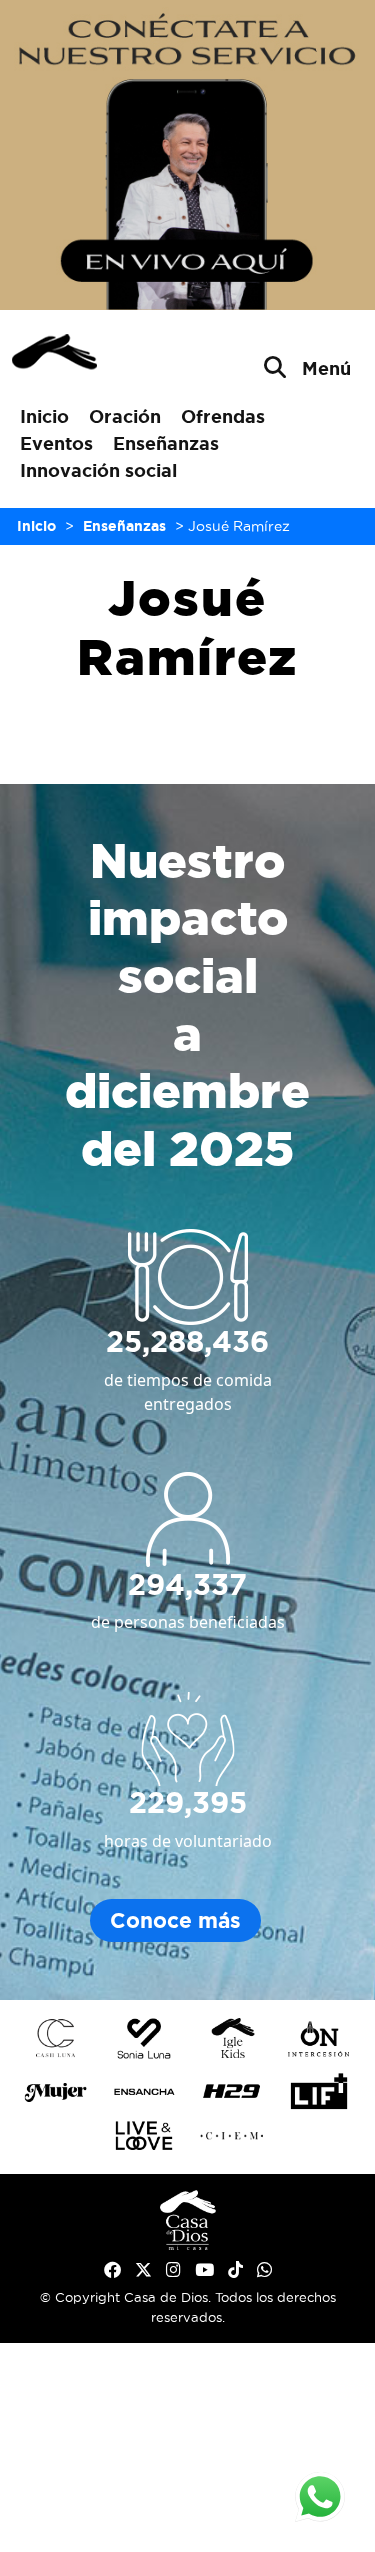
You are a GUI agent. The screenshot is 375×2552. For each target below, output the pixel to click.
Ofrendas (223, 416)
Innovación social (98, 470)
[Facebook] (112, 2270)
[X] (143, 2270)
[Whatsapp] (264, 2270)
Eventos (56, 443)
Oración (125, 416)
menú (326, 368)
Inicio (44, 416)
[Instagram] (173, 2270)
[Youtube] (204, 2270)
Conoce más (175, 1920)
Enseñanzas (166, 443)
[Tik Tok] (235, 2270)
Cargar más (187, 733)
